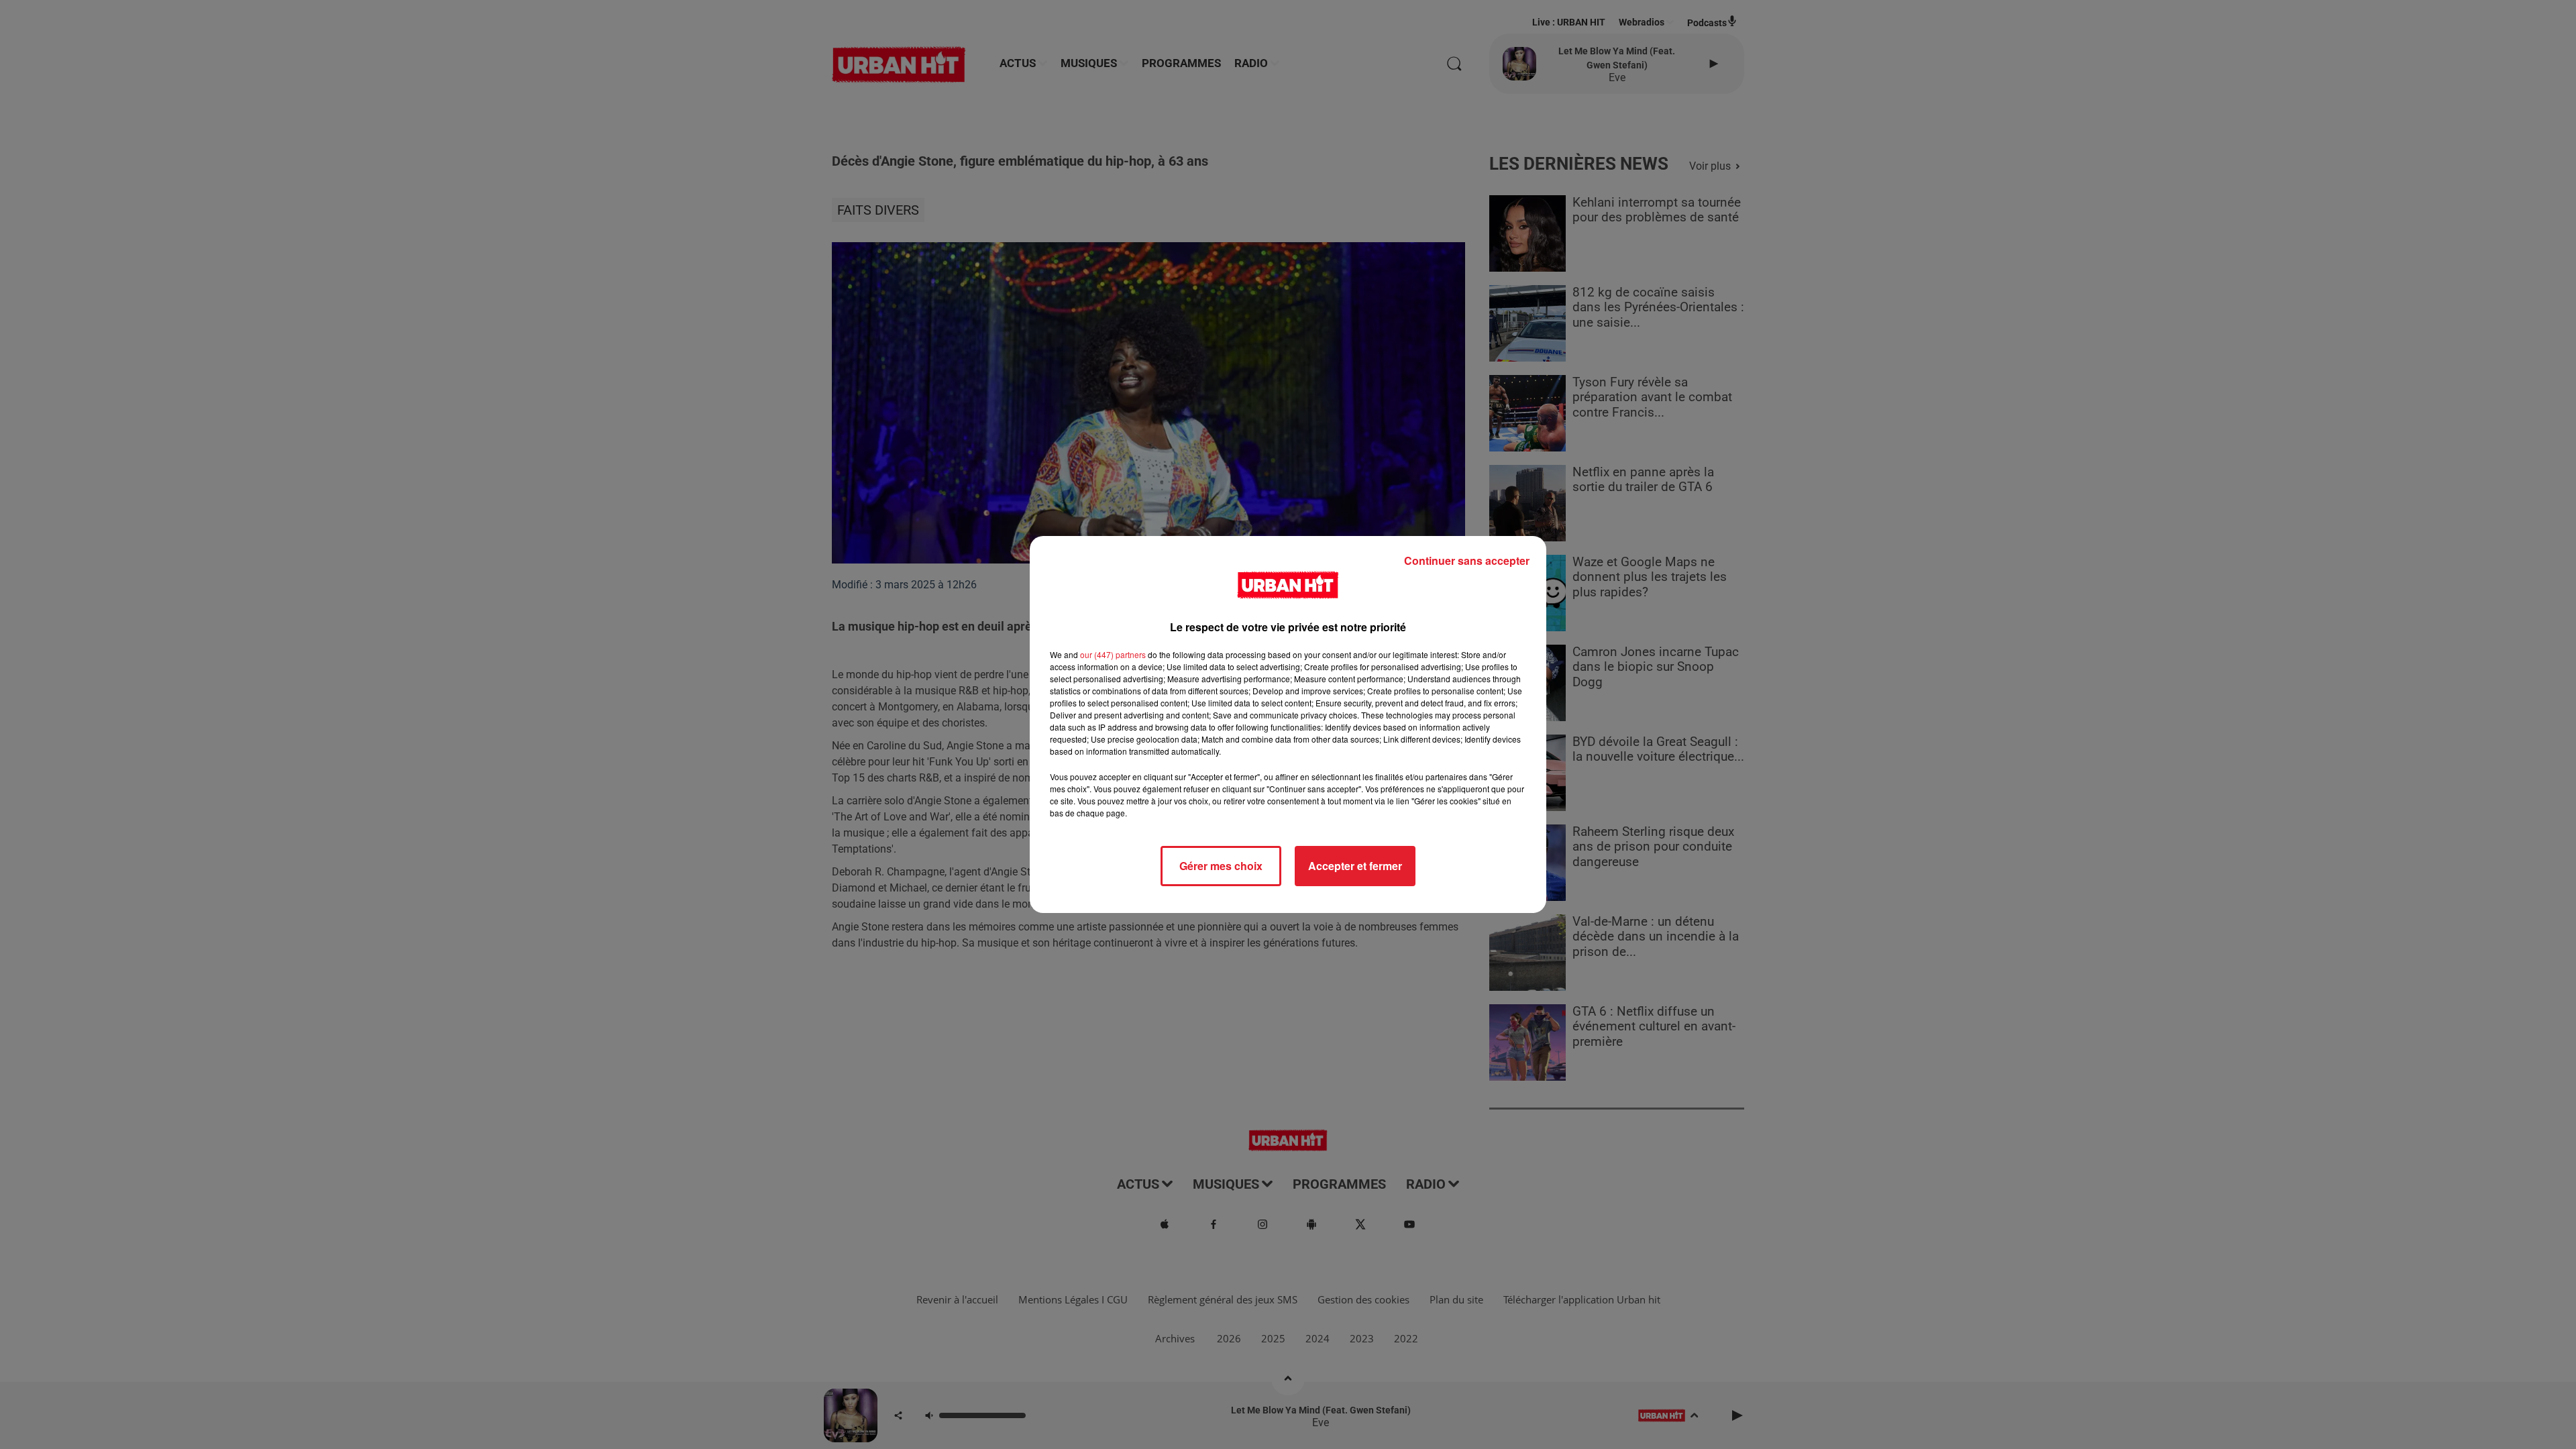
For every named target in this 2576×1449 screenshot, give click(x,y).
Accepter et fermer (1355, 866)
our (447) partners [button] (1113, 654)
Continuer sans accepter (1467, 560)
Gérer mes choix (1221, 866)
